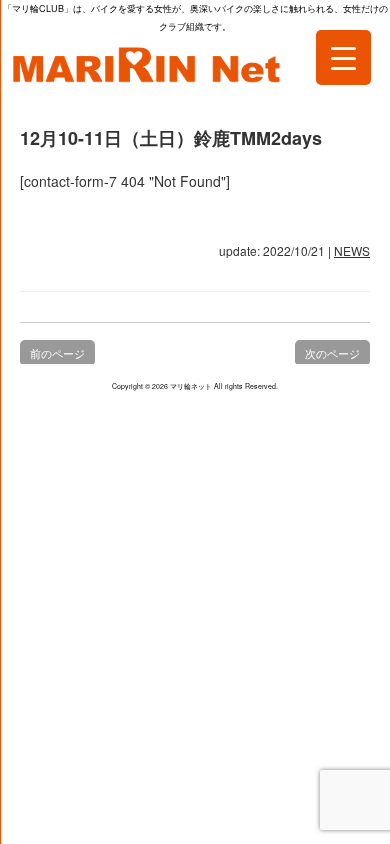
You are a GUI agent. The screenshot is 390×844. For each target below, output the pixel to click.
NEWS (352, 250)
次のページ (332, 353)
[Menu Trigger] (343, 57)
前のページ (57, 353)
